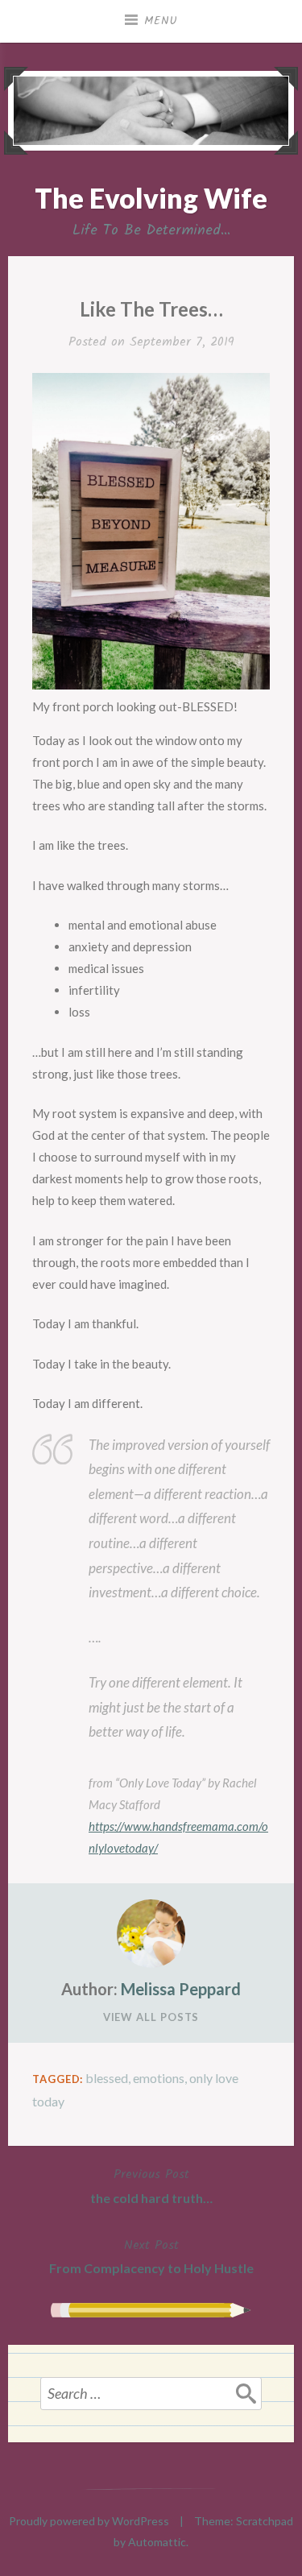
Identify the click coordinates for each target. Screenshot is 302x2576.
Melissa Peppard (181, 1989)
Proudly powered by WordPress (89, 2521)
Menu (161, 21)
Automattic (157, 2542)
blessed (107, 2078)
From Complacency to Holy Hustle (151, 2256)
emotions (159, 2078)
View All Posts (151, 2017)
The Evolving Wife (151, 198)
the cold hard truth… (151, 2185)
